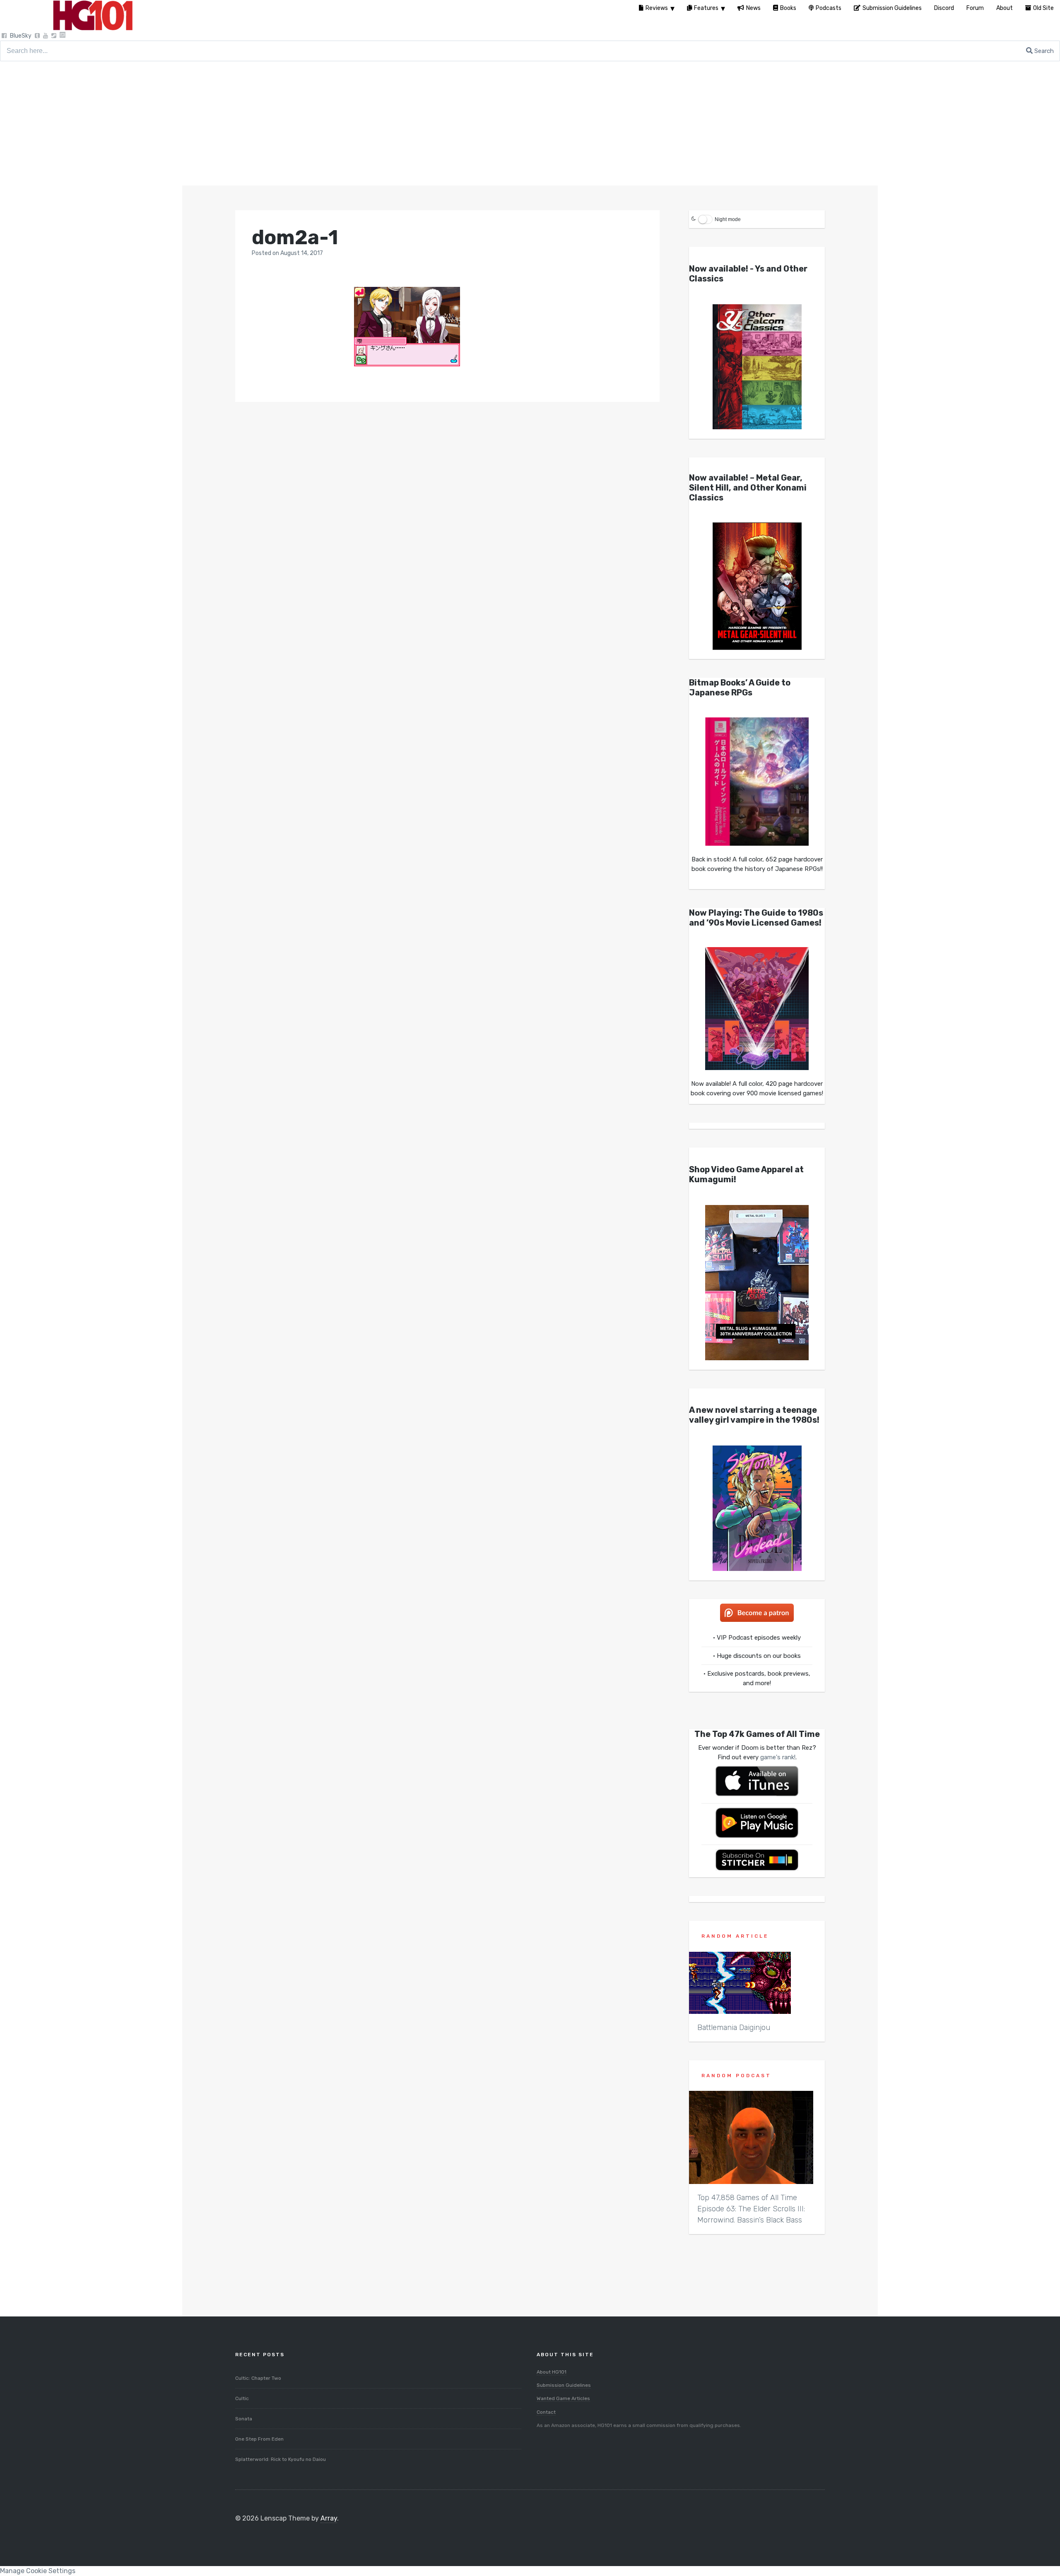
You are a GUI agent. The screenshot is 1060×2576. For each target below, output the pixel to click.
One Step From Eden (259, 2439)
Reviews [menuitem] (657, 8)
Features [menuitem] (706, 8)
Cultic (242, 2398)
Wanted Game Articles (563, 2398)
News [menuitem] (753, 8)
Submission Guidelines (564, 2385)
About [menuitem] (1005, 8)
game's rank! (778, 1757)
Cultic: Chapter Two (258, 2378)
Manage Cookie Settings (38, 2571)
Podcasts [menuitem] (829, 8)
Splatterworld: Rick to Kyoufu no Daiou (281, 2459)
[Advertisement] (530, 123)
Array (329, 2518)
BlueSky (21, 36)
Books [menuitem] (788, 8)
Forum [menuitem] (975, 8)
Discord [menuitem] (944, 8)
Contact (546, 2412)
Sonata (244, 2419)
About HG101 (552, 2372)
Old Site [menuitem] (1043, 8)
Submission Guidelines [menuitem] (892, 8)
